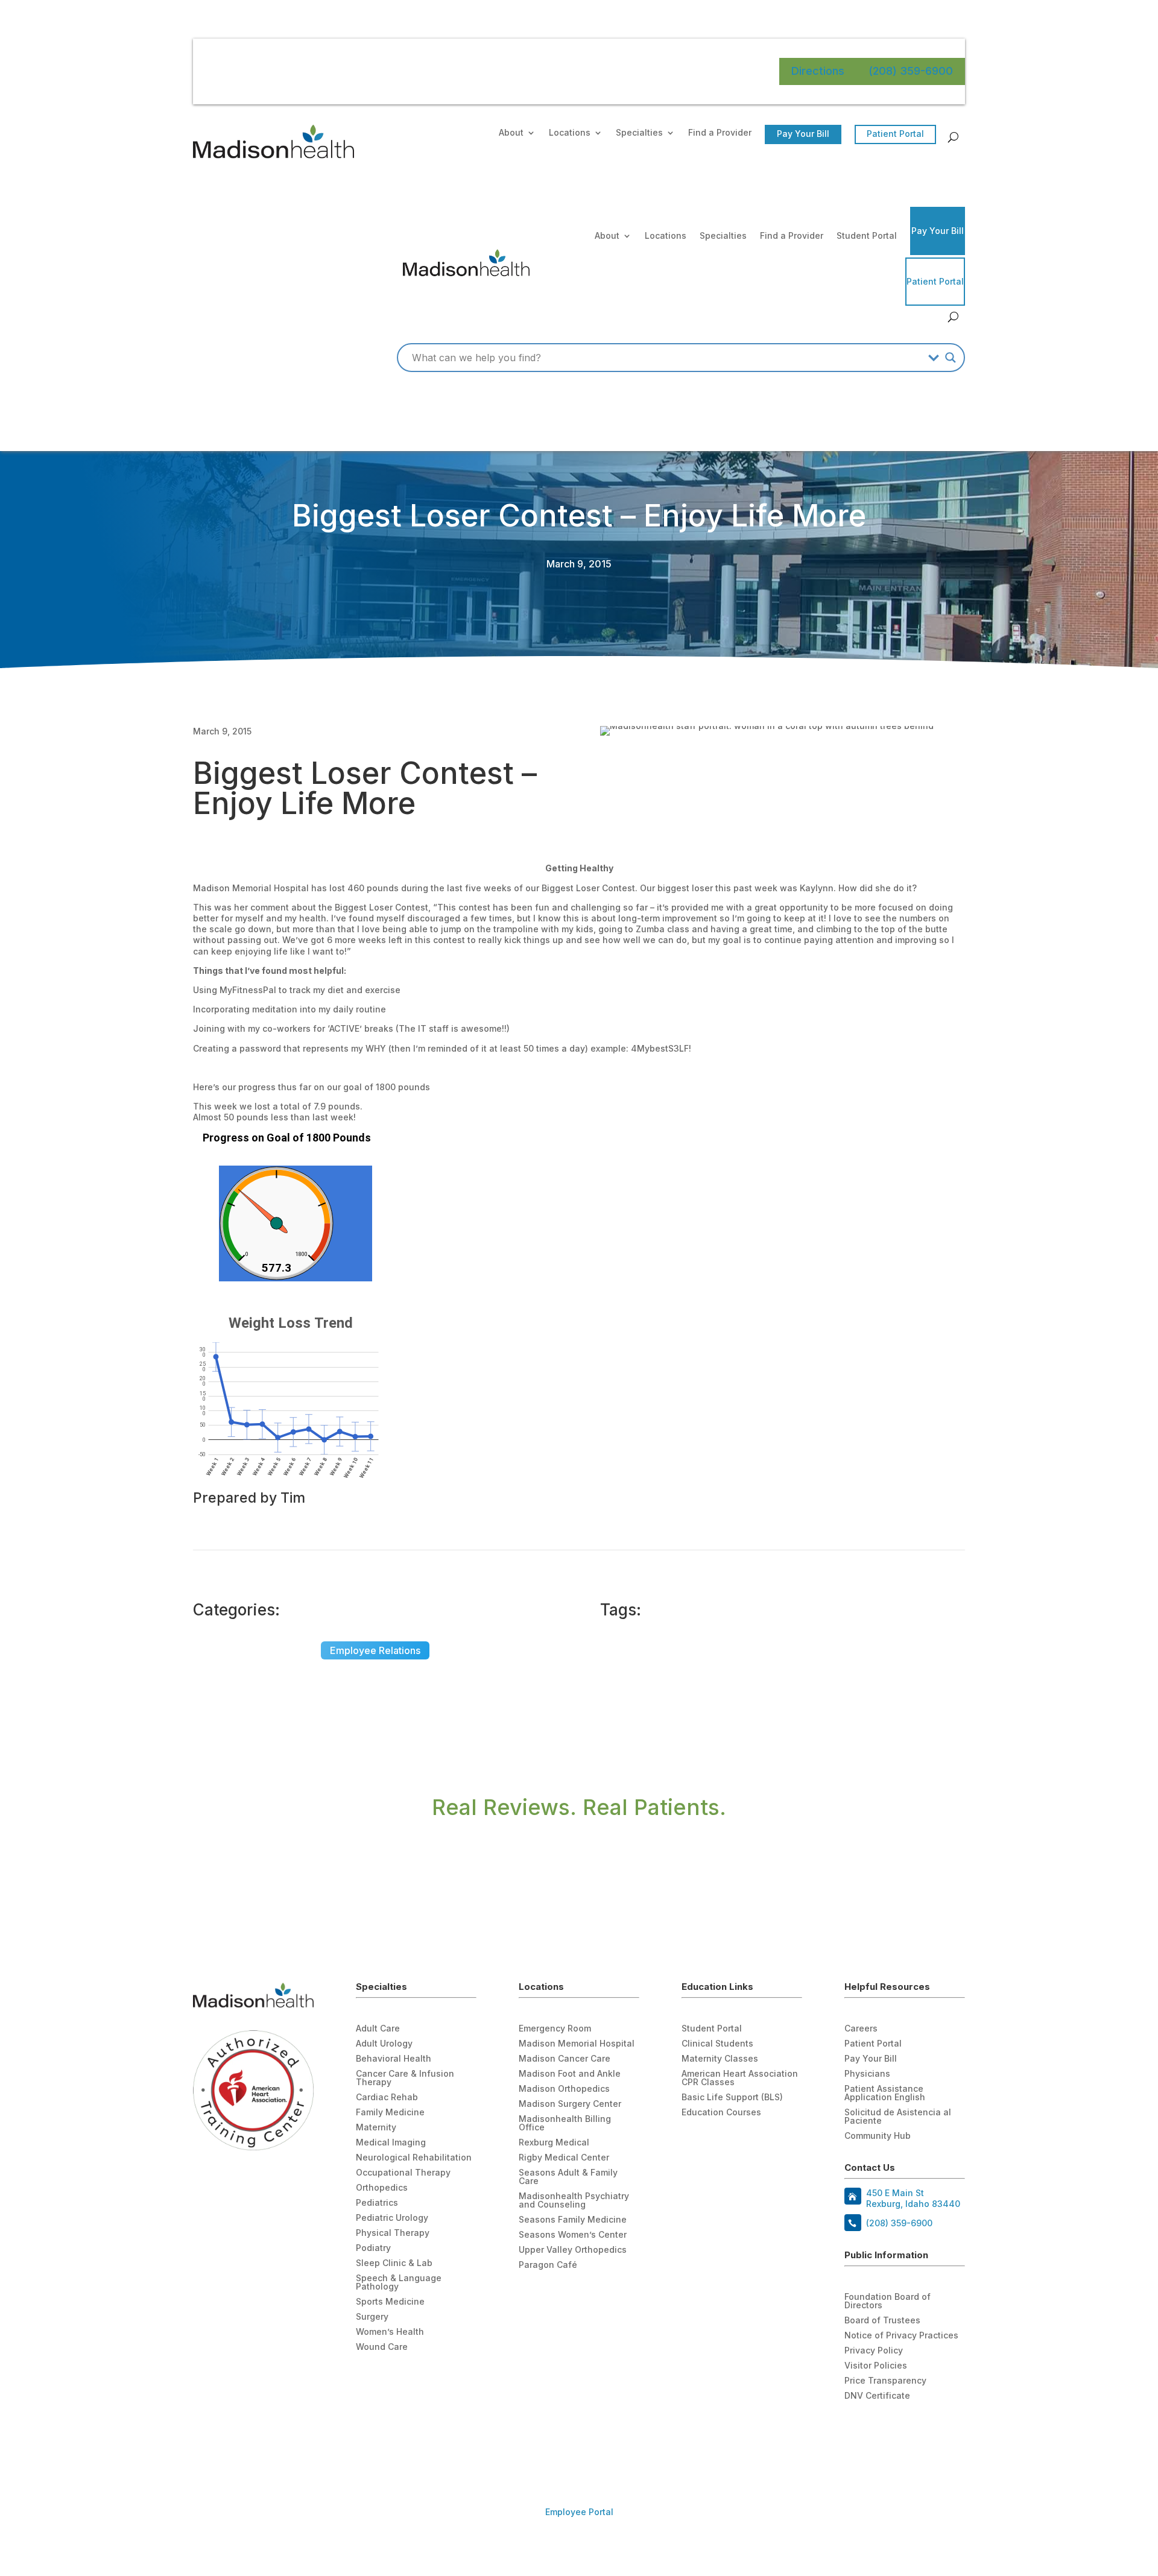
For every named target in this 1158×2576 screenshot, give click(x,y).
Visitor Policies (876, 2366)
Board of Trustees (882, 2321)
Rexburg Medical (554, 2143)
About (511, 133)
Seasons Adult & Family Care (568, 2177)
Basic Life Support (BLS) (732, 2098)
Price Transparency (885, 2381)
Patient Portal (895, 134)
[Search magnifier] (951, 358)
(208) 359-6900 (911, 71)
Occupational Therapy (403, 2173)
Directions (818, 71)
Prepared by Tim (249, 1498)
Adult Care (378, 2029)
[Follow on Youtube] (878, 2432)
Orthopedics (382, 2188)
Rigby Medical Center (564, 2158)
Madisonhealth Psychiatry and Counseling (574, 2201)
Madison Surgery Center (570, 2104)
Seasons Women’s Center (573, 2235)
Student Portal (867, 235)
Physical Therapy (393, 2233)
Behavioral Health (394, 2059)
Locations (570, 133)
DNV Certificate (877, 2396)
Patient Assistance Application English (885, 2093)
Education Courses (721, 2113)
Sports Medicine (390, 2302)
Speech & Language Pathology (399, 2283)
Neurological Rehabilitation (414, 2158)
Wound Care (382, 2347)
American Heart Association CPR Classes (740, 2078)
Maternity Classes (720, 2059)
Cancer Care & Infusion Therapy (405, 2078)
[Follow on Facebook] (854, 2432)
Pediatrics (377, 2203)
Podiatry (373, 2248)
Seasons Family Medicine (573, 2220)
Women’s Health (390, 2332)
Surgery (372, 2317)
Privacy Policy (874, 2351)
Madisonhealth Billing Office (565, 2123)
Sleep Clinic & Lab (394, 2263)
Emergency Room (555, 2029)
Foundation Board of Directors (887, 2301)
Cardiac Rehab (387, 2098)
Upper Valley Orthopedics (573, 2250)
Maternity (376, 2128)
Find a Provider (720, 133)
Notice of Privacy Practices (901, 2336)
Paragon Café (548, 2265)
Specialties (639, 133)
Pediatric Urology (392, 2218)
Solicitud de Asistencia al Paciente (898, 2117)
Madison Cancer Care (565, 2059)
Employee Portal (579, 2512)
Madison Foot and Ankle (570, 2074)
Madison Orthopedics (564, 2089)
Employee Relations (375, 1650)
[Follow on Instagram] (902, 2432)
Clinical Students (717, 2044)
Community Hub (878, 2136)
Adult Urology (384, 2044)
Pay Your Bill (803, 134)
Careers (861, 2029)
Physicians (867, 2074)
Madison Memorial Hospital (577, 2044)
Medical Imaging (391, 2143)
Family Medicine (390, 2113)
